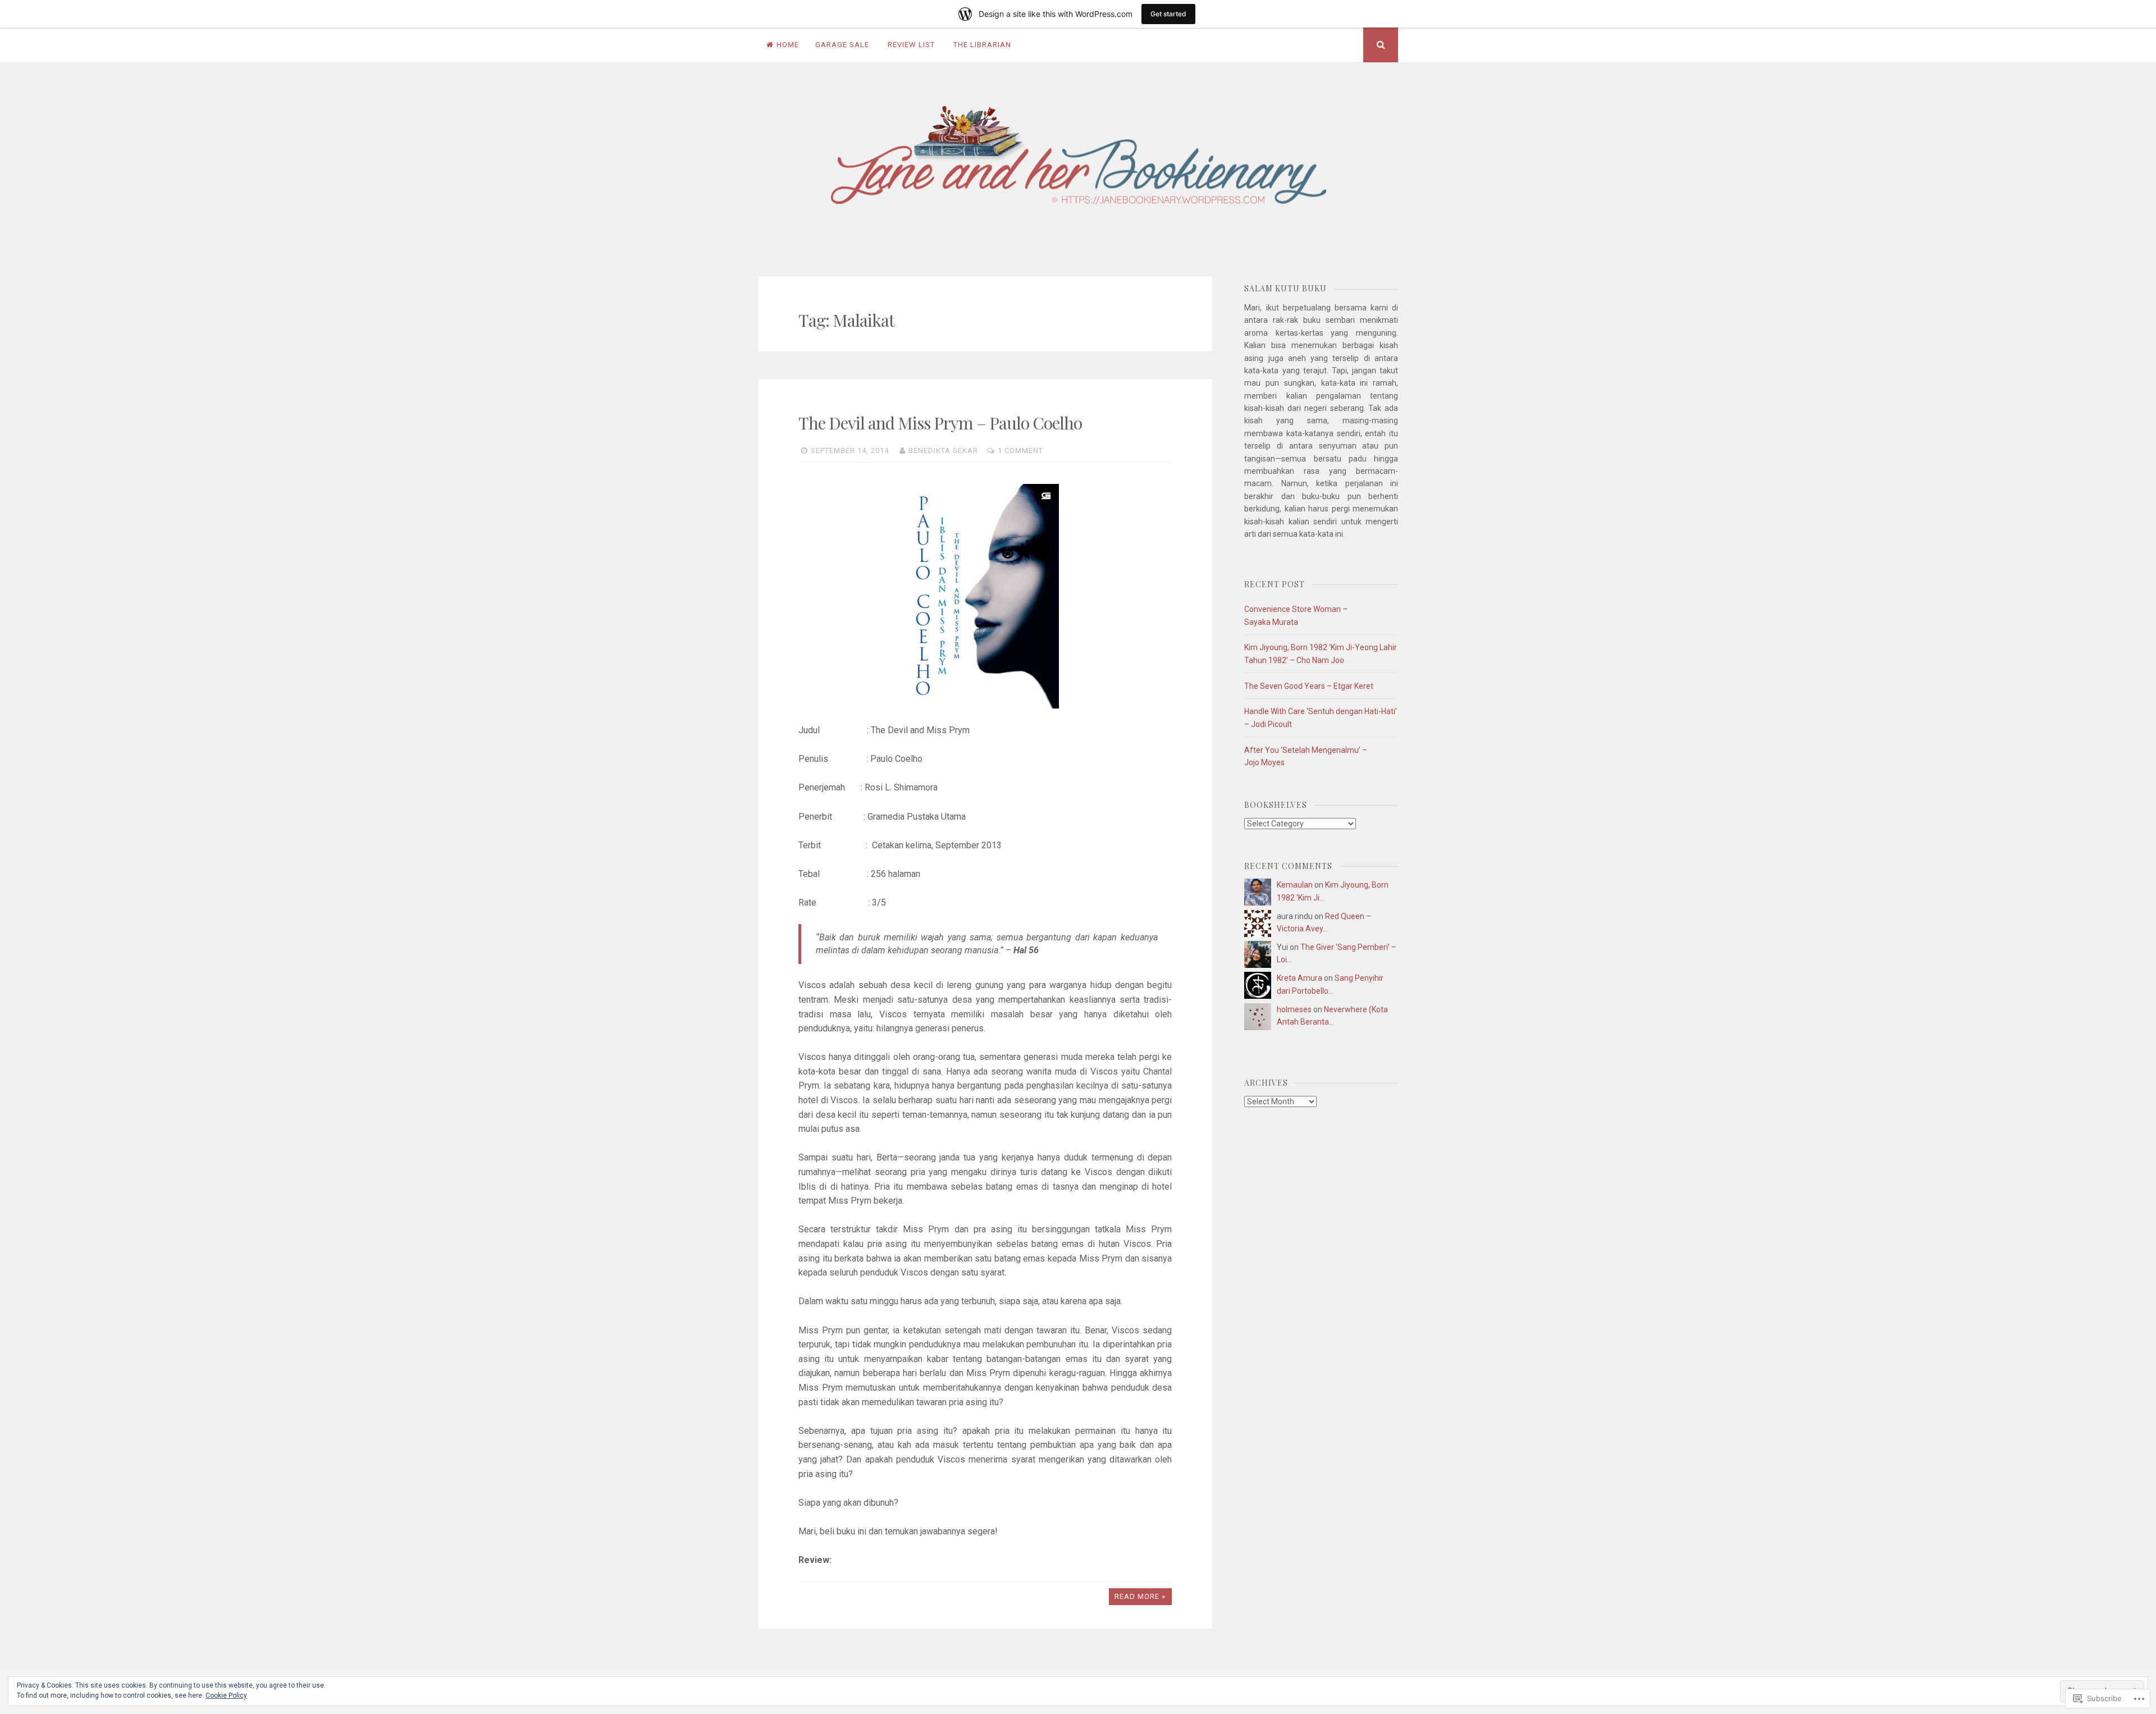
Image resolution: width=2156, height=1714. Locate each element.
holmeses (1294, 1009)
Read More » (1140, 1596)
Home (788, 45)
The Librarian (982, 45)
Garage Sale (842, 45)
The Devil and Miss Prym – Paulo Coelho (940, 423)
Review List (911, 45)
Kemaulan (1295, 885)
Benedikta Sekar (943, 451)
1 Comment (1020, 451)
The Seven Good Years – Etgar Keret (1309, 686)
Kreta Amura (1299, 978)
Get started (1168, 14)
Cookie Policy (226, 1695)
